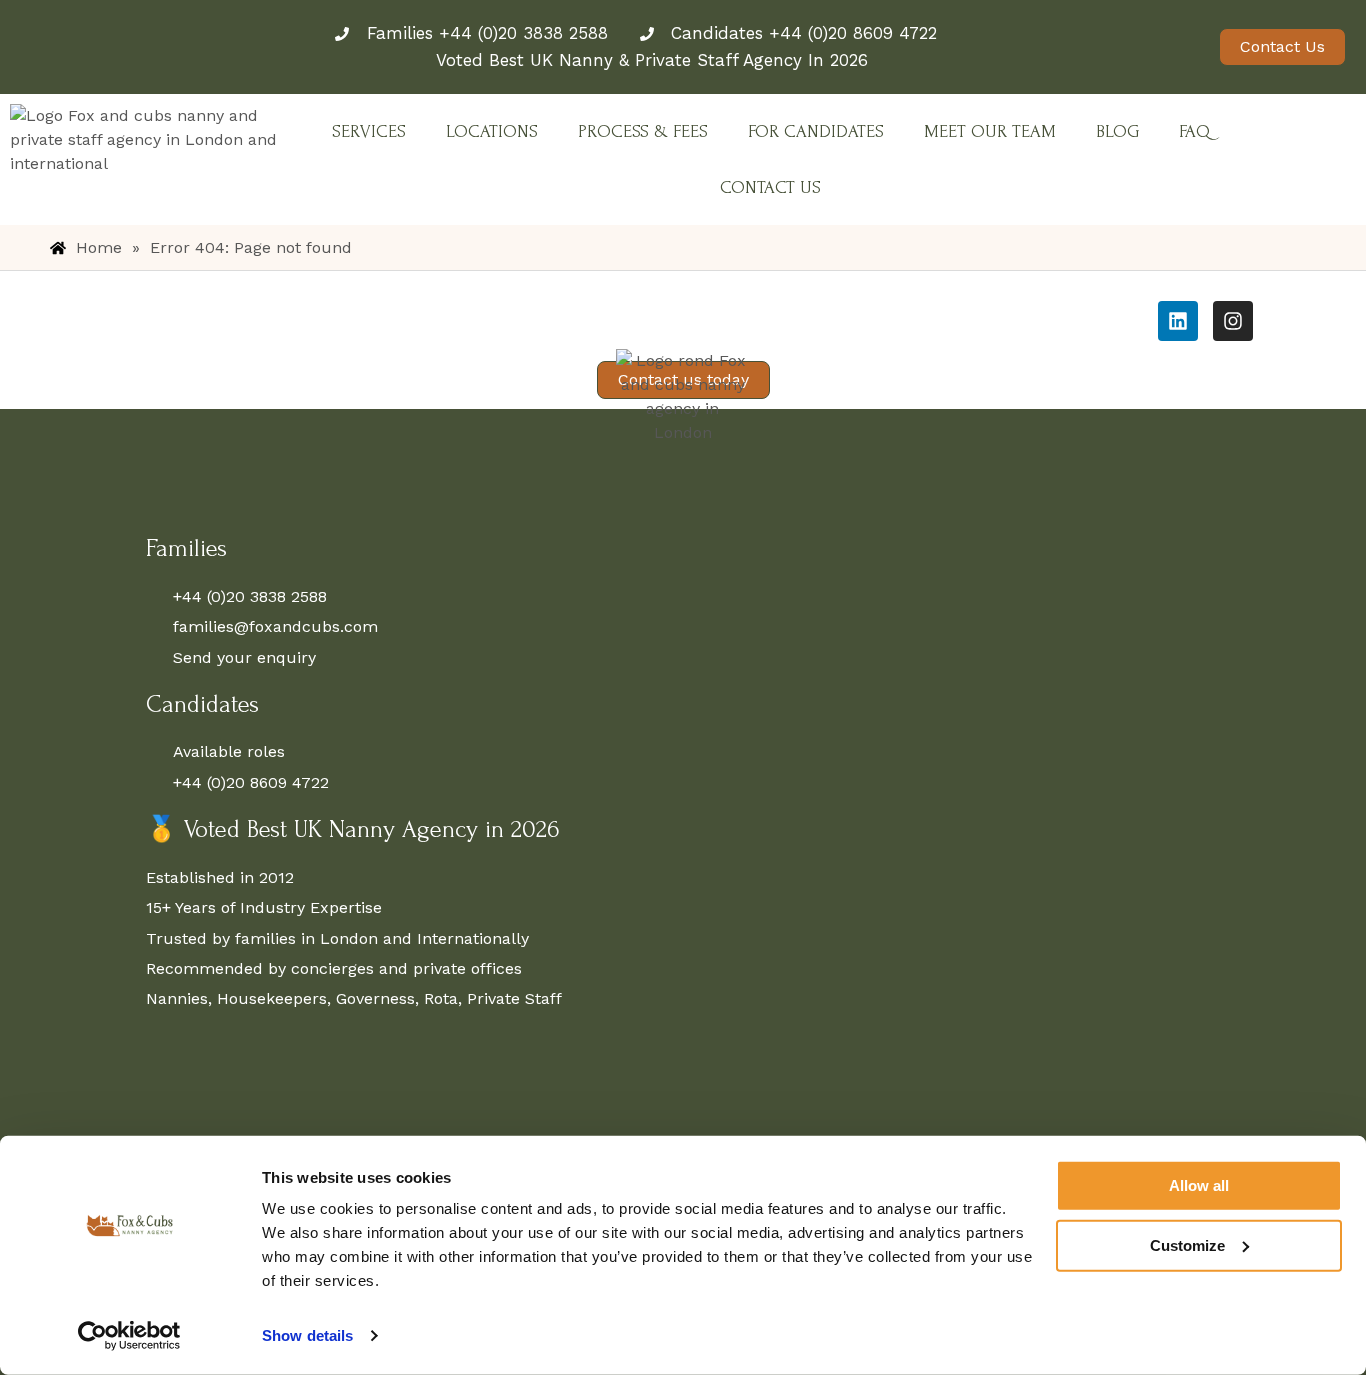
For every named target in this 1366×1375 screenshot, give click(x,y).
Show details (307, 1335)
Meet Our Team (990, 131)
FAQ (1194, 131)
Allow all (1199, 1185)
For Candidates (816, 131)
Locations (492, 131)
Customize (1187, 1244)
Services (369, 131)
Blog (1117, 131)
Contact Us (770, 187)
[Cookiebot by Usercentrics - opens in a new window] (129, 1336)
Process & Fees (643, 131)
